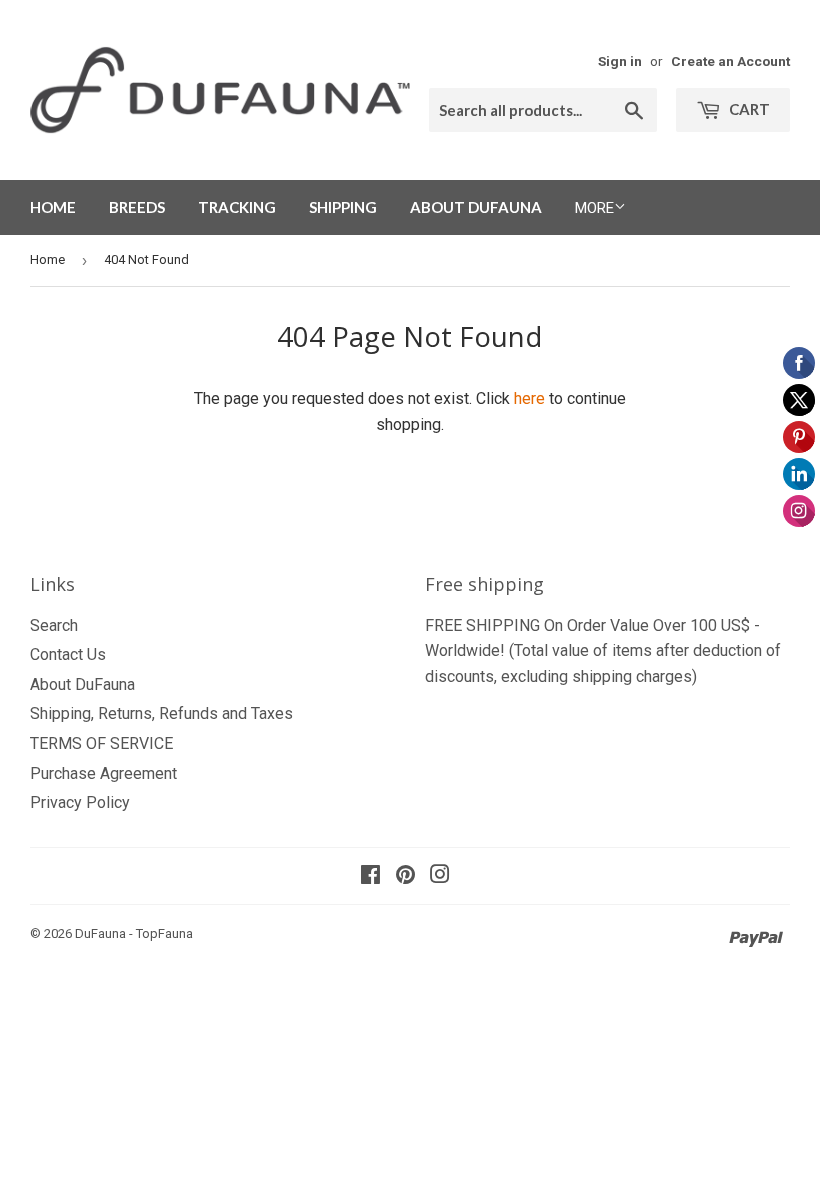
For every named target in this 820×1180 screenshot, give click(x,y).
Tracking (237, 207)
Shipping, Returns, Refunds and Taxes (161, 713)
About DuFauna (476, 207)
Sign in (620, 61)
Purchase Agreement (103, 773)
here (529, 398)
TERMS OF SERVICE (101, 743)
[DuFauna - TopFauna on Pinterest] (405, 876)
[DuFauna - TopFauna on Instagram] (440, 876)
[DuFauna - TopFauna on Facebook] (370, 876)
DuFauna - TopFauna (134, 933)
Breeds (137, 207)
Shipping (343, 207)
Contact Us (68, 654)
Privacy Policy (80, 802)
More (594, 208)
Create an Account (730, 61)
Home (53, 207)
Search (54, 625)
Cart (748, 109)
